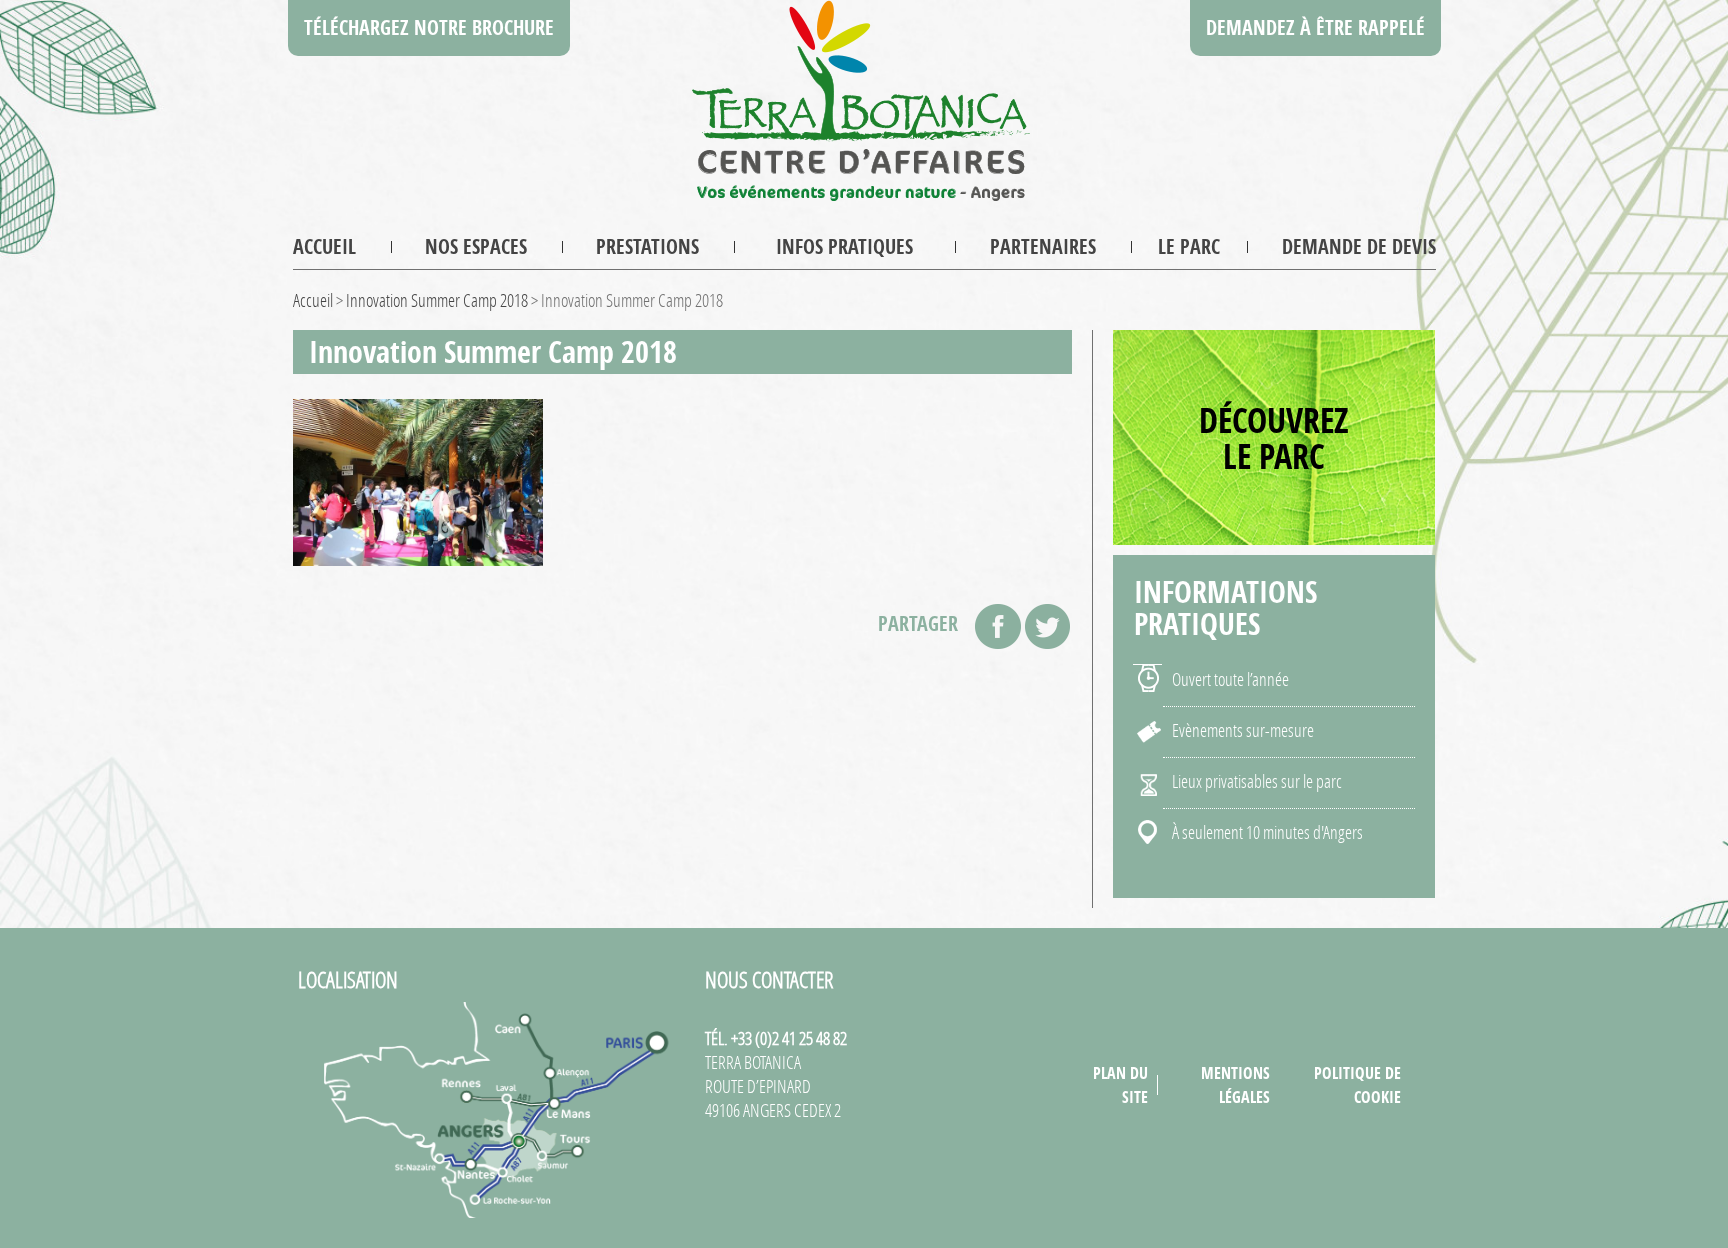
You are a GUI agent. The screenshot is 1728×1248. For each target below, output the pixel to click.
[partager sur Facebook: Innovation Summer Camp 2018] (998, 626)
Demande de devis (1359, 246)
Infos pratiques (844, 246)
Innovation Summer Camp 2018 (437, 300)
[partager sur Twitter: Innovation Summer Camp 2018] (1047, 626)
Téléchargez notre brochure (429, 27)
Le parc (1189, 246)
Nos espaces (476, 246)
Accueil (324, 246)
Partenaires (1043, 246)
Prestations (647, 246)
